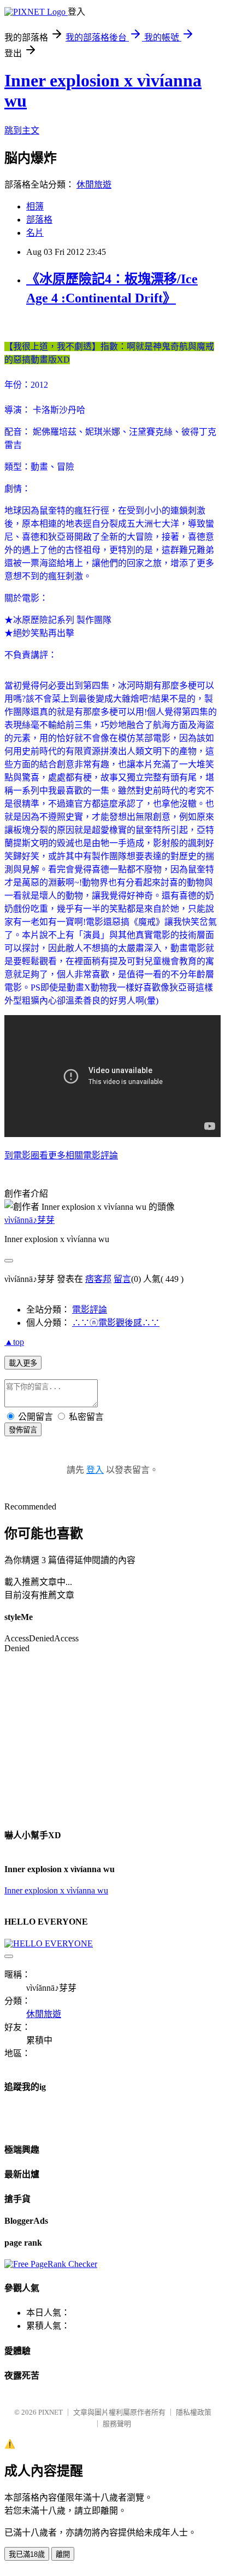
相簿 (35, 206)
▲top (14, 1342)
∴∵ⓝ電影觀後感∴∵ (116, 1323)
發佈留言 (23, 1430)
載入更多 (23, 1363)
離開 (63, 2554)
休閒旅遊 (94, 185)
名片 (35, 233)
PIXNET (51, 2412)
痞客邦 (98, 1279)
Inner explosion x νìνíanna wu (56, 1890)
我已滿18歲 (27, 2554)
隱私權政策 (194, 2412)
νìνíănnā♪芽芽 (29, 1220)
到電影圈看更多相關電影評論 (61, 1155)
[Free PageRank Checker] (51, 2264)
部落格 (39, 220)
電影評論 (90, 1310)
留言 (122, 1279)
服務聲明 (117, 2424)
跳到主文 (22, 130)
